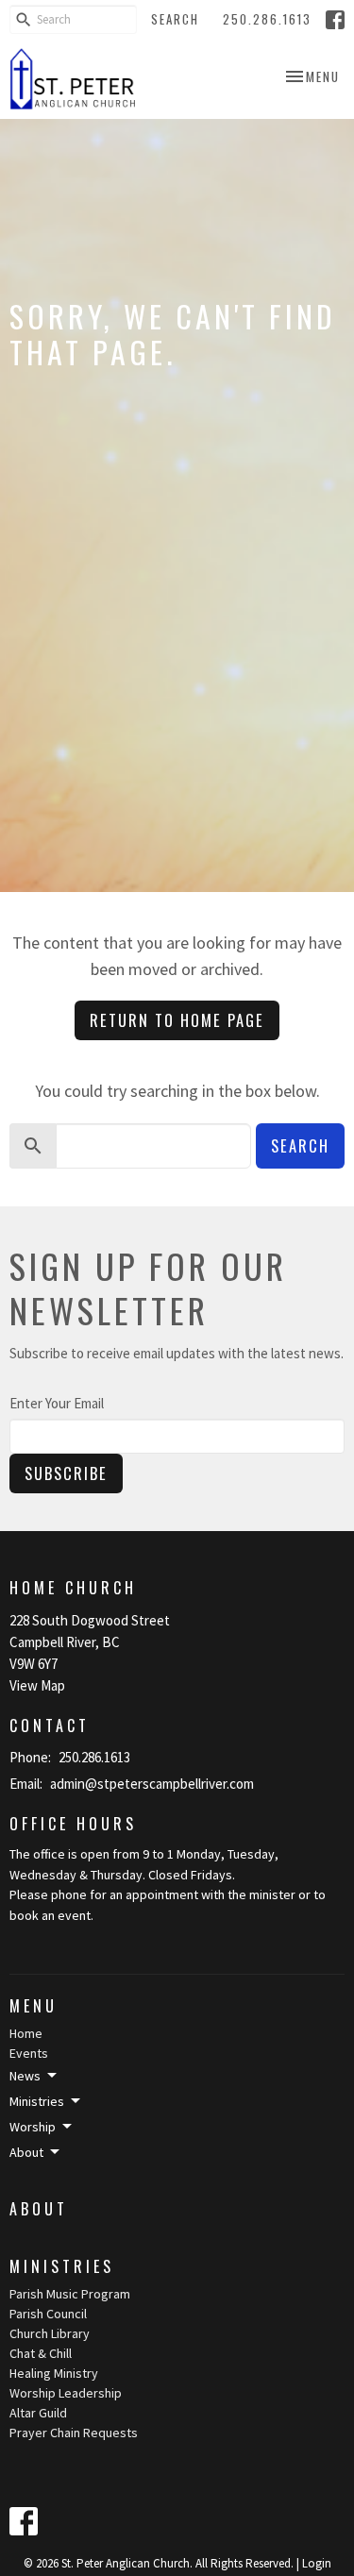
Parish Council (48, 2314)
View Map (37, 1685)
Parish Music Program (70, 2294)
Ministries (62, 2266)
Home (26, 2033)
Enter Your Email (57, 1403)
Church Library (50, 2333)
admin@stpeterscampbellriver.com (152, 1784)
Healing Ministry (54, 2373)
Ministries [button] (37, 2101)
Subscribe (66, 1473)
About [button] (26, 2152)
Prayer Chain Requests (74, 2433)
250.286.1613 (267, 19)
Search (175, 19)
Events (29, 2053)
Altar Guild (38, 2413)
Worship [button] (33, 2127)
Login (317, 2563)
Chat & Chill (41, 2353)
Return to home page (177, 1020)
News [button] (25, 2076)
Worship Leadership (66, 2393)
